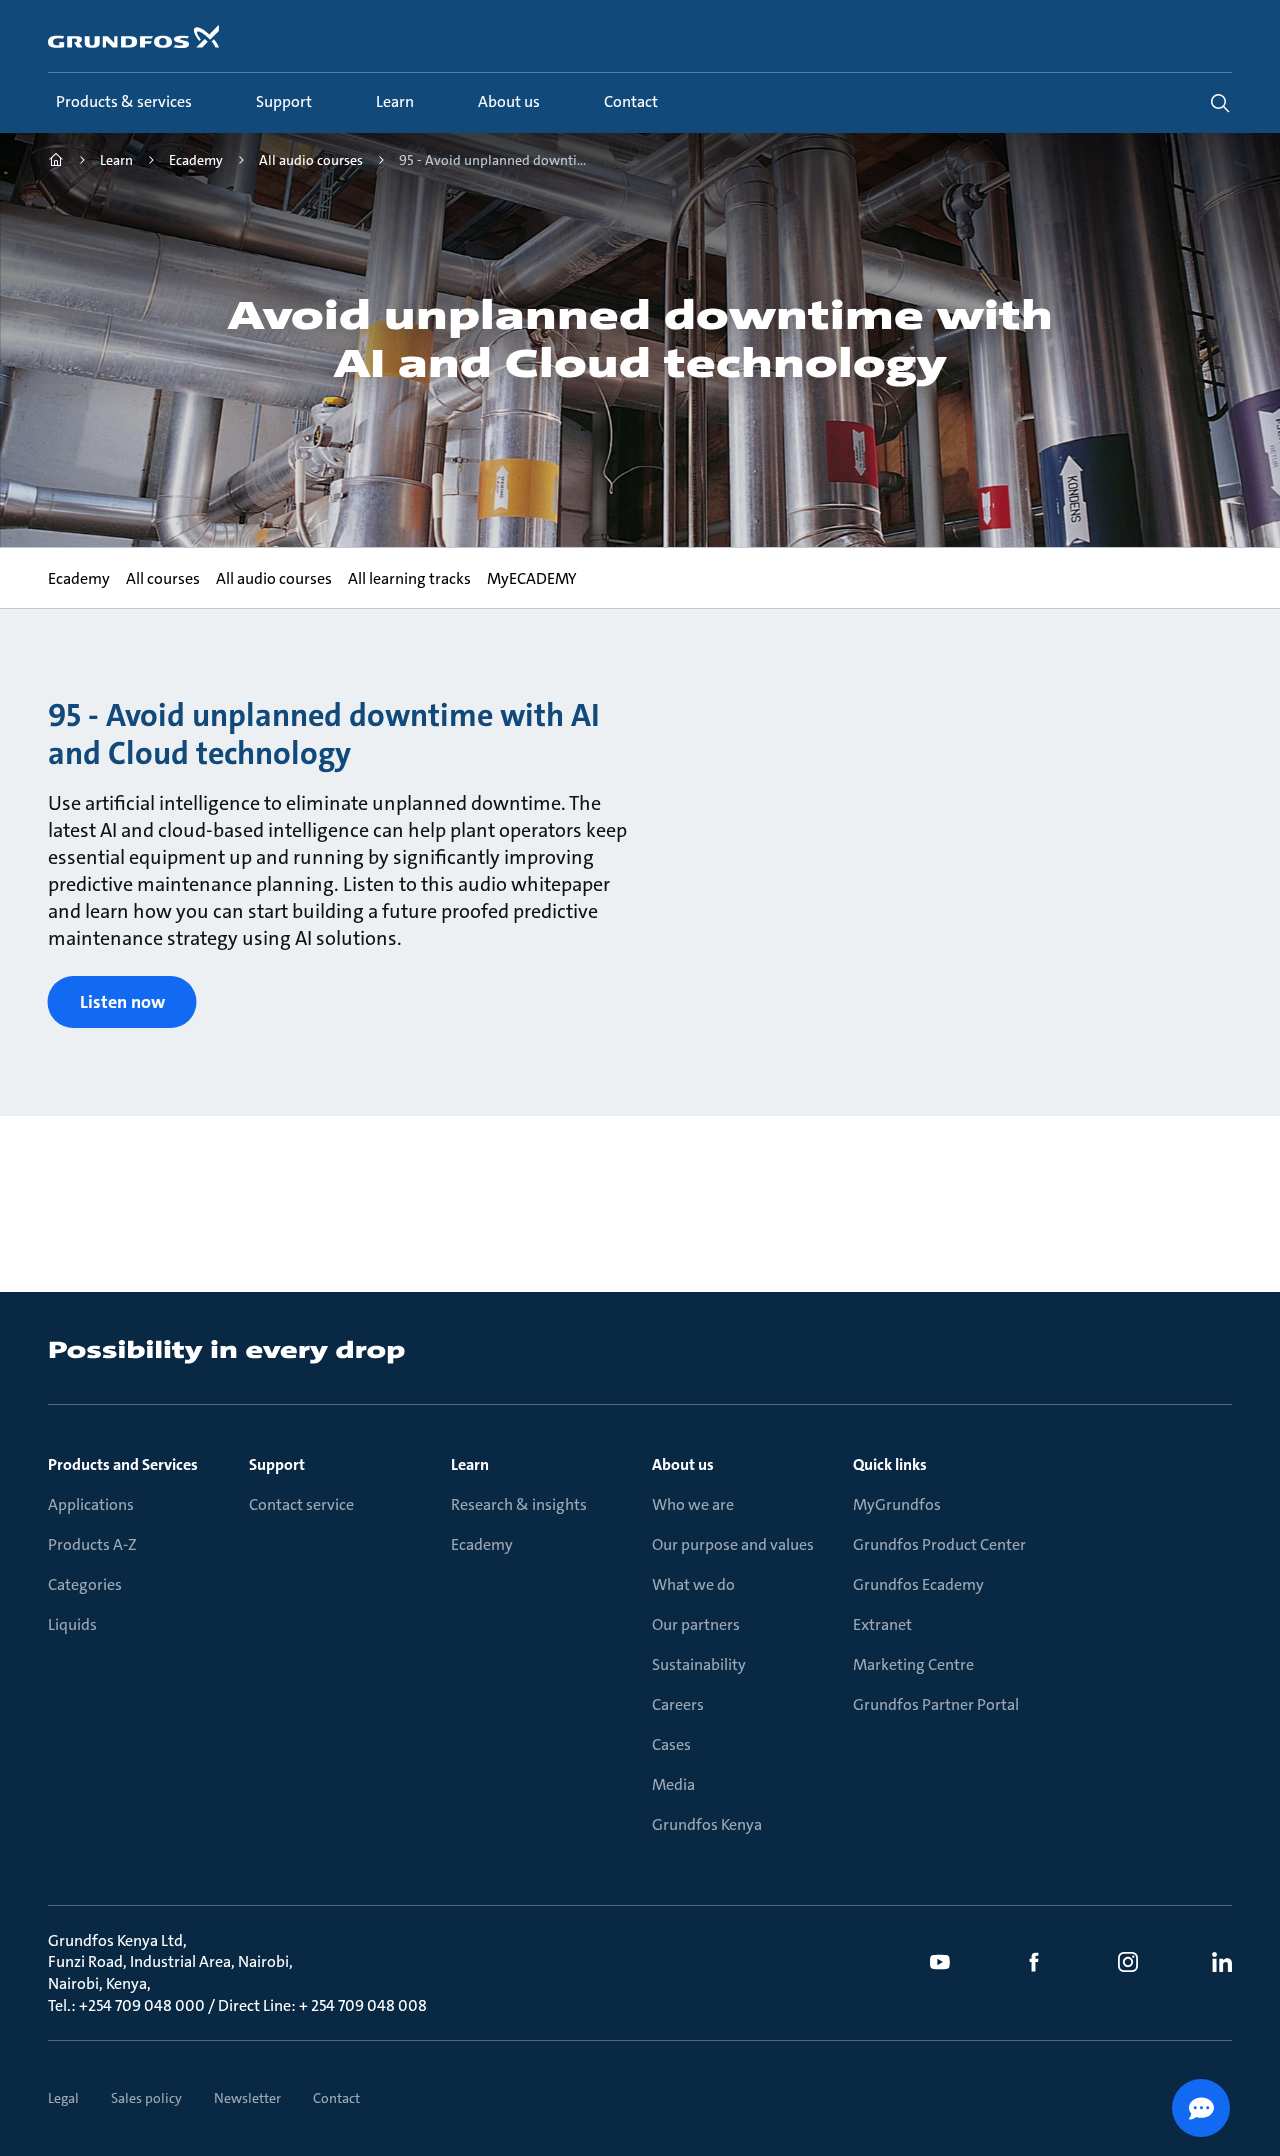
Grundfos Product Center (939, 1544)
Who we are (693, 1504)
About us (683, 1464)
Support (277, 1464)
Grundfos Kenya (707, 1824)
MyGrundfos (897, 1504)
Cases (671, 1744)
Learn (470, 1464)
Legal (63, 2098)
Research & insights (519, 1504)
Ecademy (482, 1544)
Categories (85, 1584)
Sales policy (146, 2098)
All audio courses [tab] (274, 578)
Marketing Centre (913, 1664)
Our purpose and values (733, 1544)
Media (673, 1784)
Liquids (72, 1624)
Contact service (301, 1504)
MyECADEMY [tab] (532, 578)
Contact (336, 2098)
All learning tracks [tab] (409, 578)
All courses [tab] (163, 578)
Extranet (882, 1624)
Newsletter (247, 2098)
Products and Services (123, 1464)
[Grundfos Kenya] (56, 162)
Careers (678, 1704)
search (1220, 103)
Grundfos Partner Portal (936, 1704)
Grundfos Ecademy (918, 1584)
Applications (91, 1504)
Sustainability (699, 1664)
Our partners (696, 1624)
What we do (693, 1584)
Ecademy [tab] (79, 578)
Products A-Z (92, 1544)
